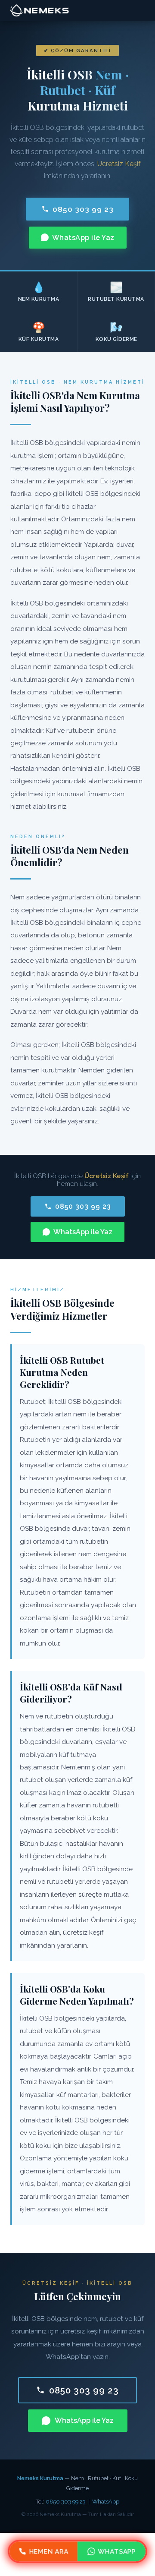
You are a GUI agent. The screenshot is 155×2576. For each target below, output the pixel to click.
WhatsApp (106, 2502)
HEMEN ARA (49, 2551)
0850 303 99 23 (83, 209)
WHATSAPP (117, 2551)
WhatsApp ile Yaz (83, 238)
